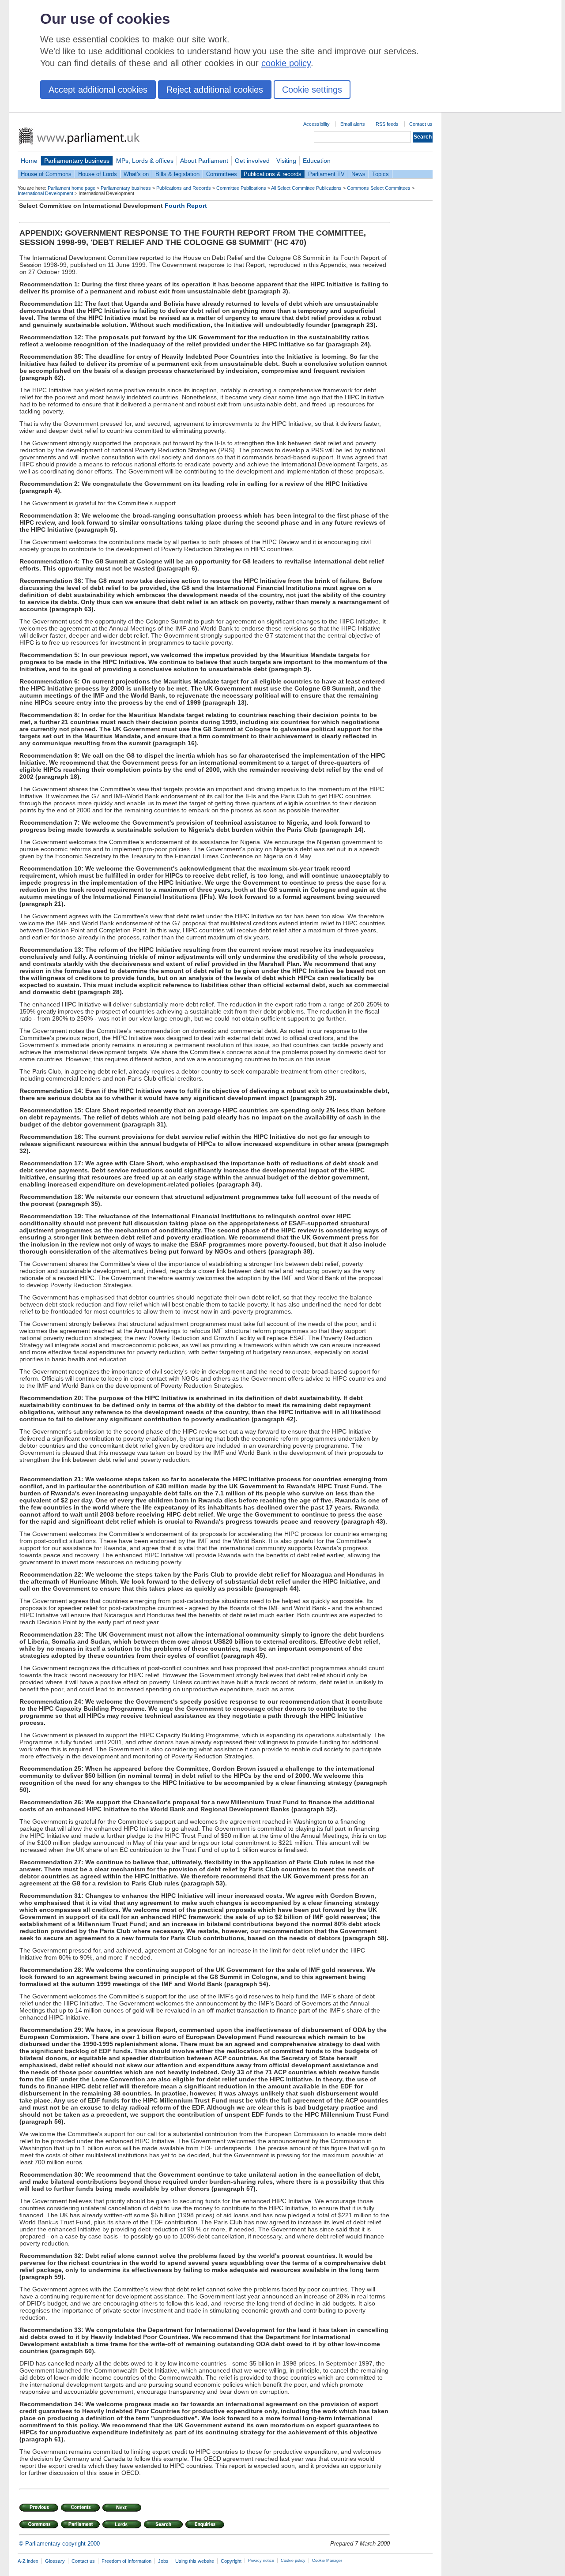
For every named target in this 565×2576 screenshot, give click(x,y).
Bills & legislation (177, 174)
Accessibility (316, 124)
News (358, 174)
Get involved (252, 161)
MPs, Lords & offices (145, 161)
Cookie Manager (327, 2561)
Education (317, 161)
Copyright (231, 2561)
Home (29, 161)
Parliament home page (72, 188)
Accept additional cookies (98, 90)
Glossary (55, 2561)
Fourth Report (186, 206)
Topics (380, 174)
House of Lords (98, 174)
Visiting (286, 161)
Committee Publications (241, 188)
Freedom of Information (126, 2561)
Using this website (195, 2561)
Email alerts (353, 124)
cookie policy (286, 63)
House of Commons (46, 174)
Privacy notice (261, 2561)
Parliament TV (326, 174)
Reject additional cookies (215, 90)
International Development (45, 193)
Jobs (163, 2561)
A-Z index (28, 2561)
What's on (136, 174)
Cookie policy (293, 2561)
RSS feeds (387, 124)
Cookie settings (312, 90)
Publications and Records (184, 188)
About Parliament (204, 161)
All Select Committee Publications (306, 188)
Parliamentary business (77, 161)
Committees (222, 174)
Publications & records (273, 174)
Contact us (421, 124)
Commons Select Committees (379, 188)
